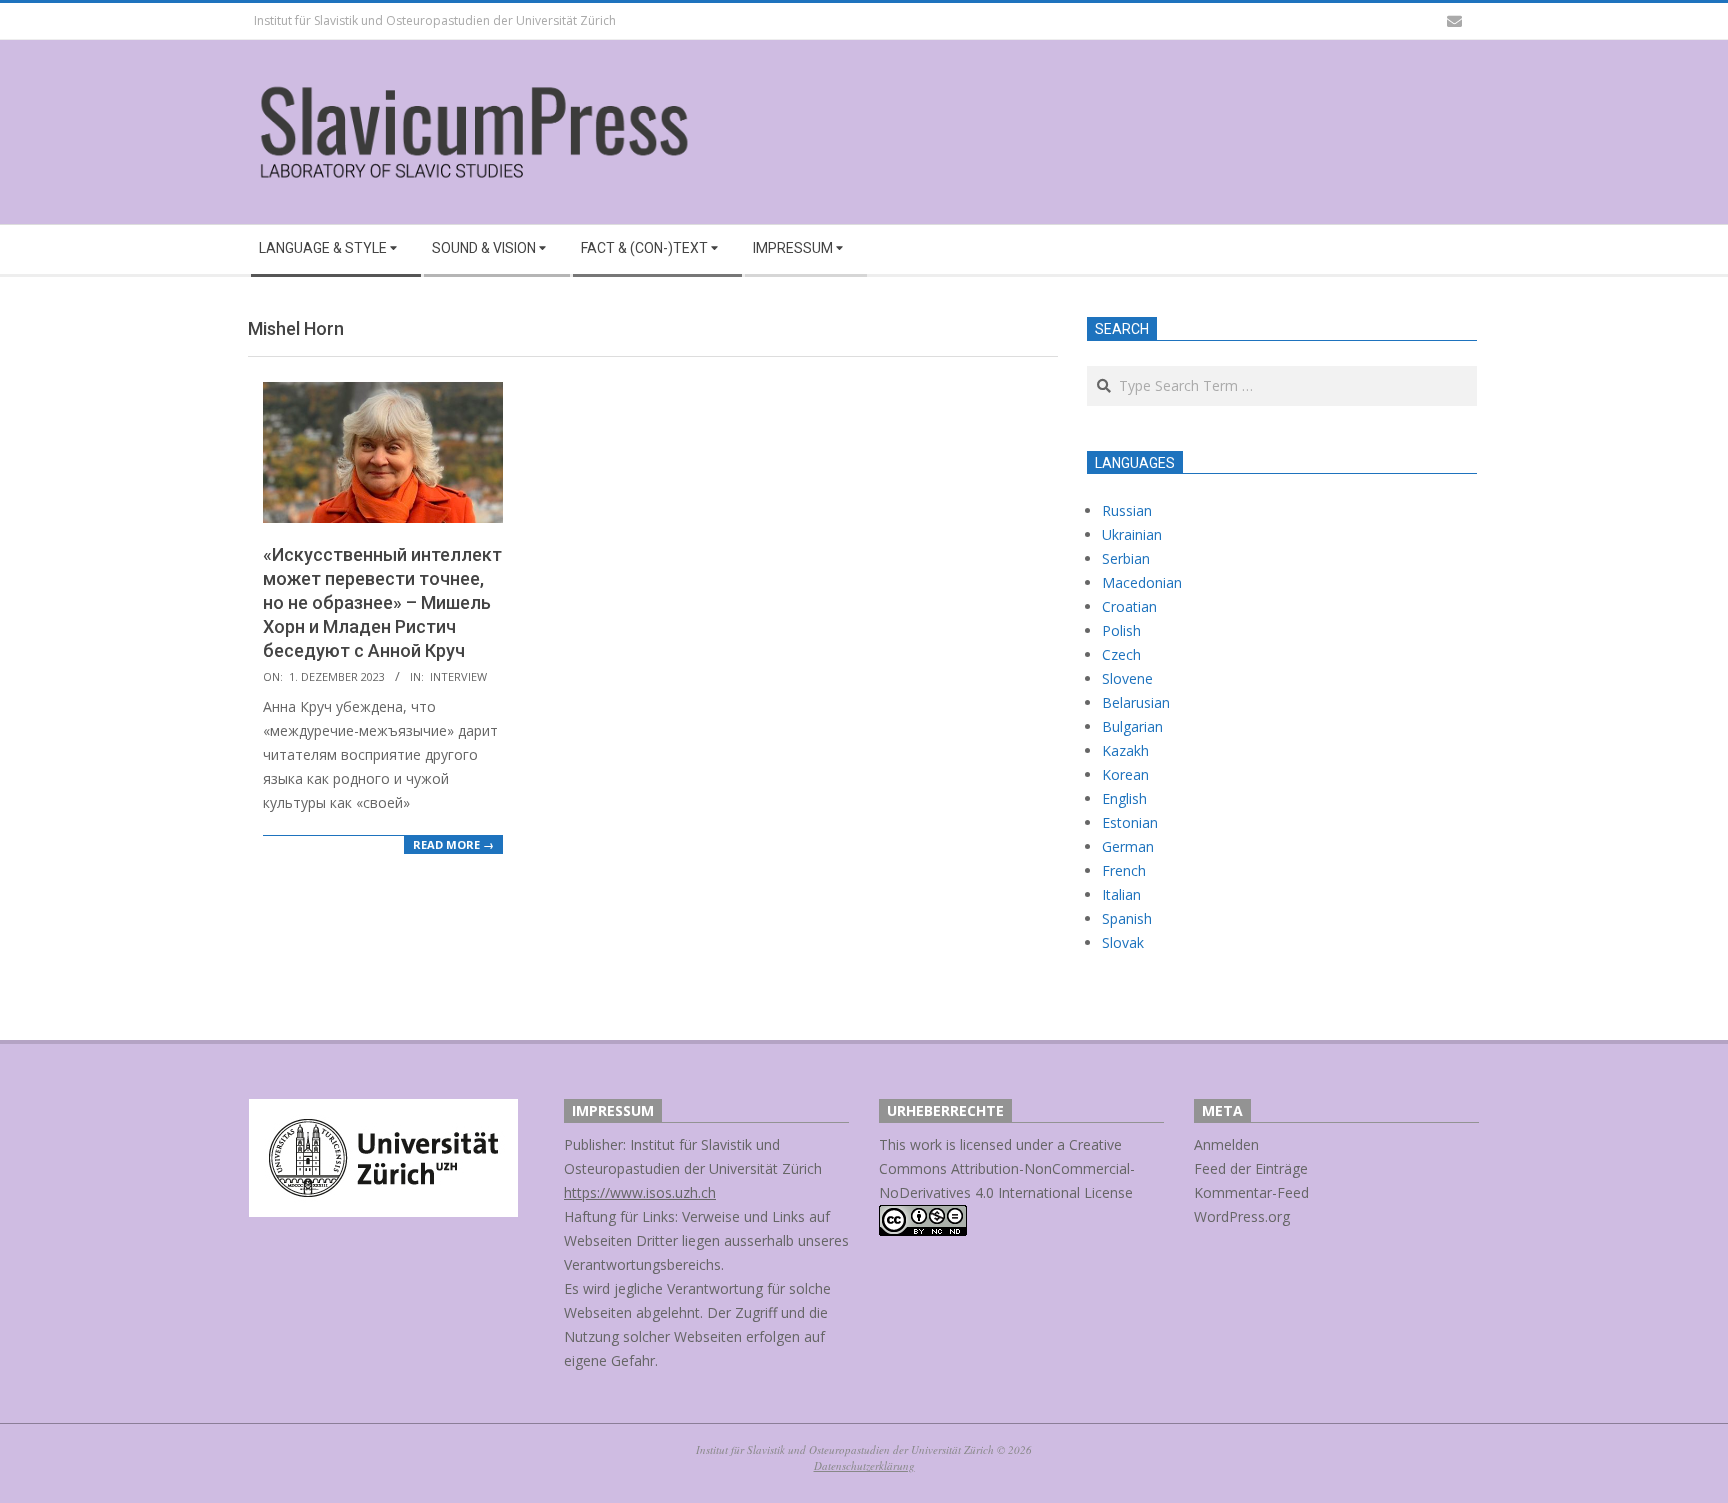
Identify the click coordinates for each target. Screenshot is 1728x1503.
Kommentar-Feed (1251, 1192)
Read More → (453, 844)
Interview (458, 676)
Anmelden (1226, 1144)
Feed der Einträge (1251, 1168)
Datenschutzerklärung (864, 1465)
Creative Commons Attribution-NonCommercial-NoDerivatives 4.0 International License (1007, 1168)
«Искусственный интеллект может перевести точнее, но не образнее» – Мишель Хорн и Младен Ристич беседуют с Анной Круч (382, 602)
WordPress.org (1242, 1216)
